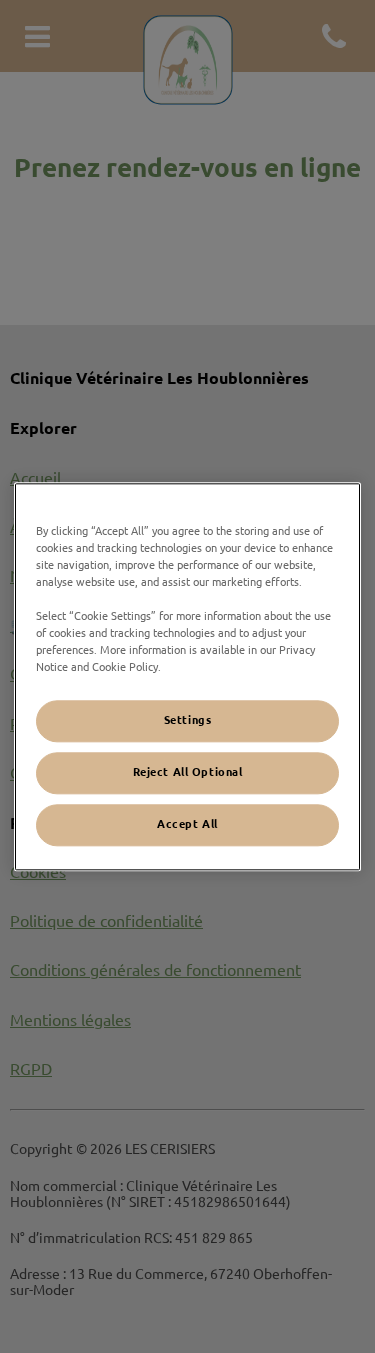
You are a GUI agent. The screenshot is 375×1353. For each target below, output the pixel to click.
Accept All (187, 824)
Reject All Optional (188, 772)
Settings (188, 720)
